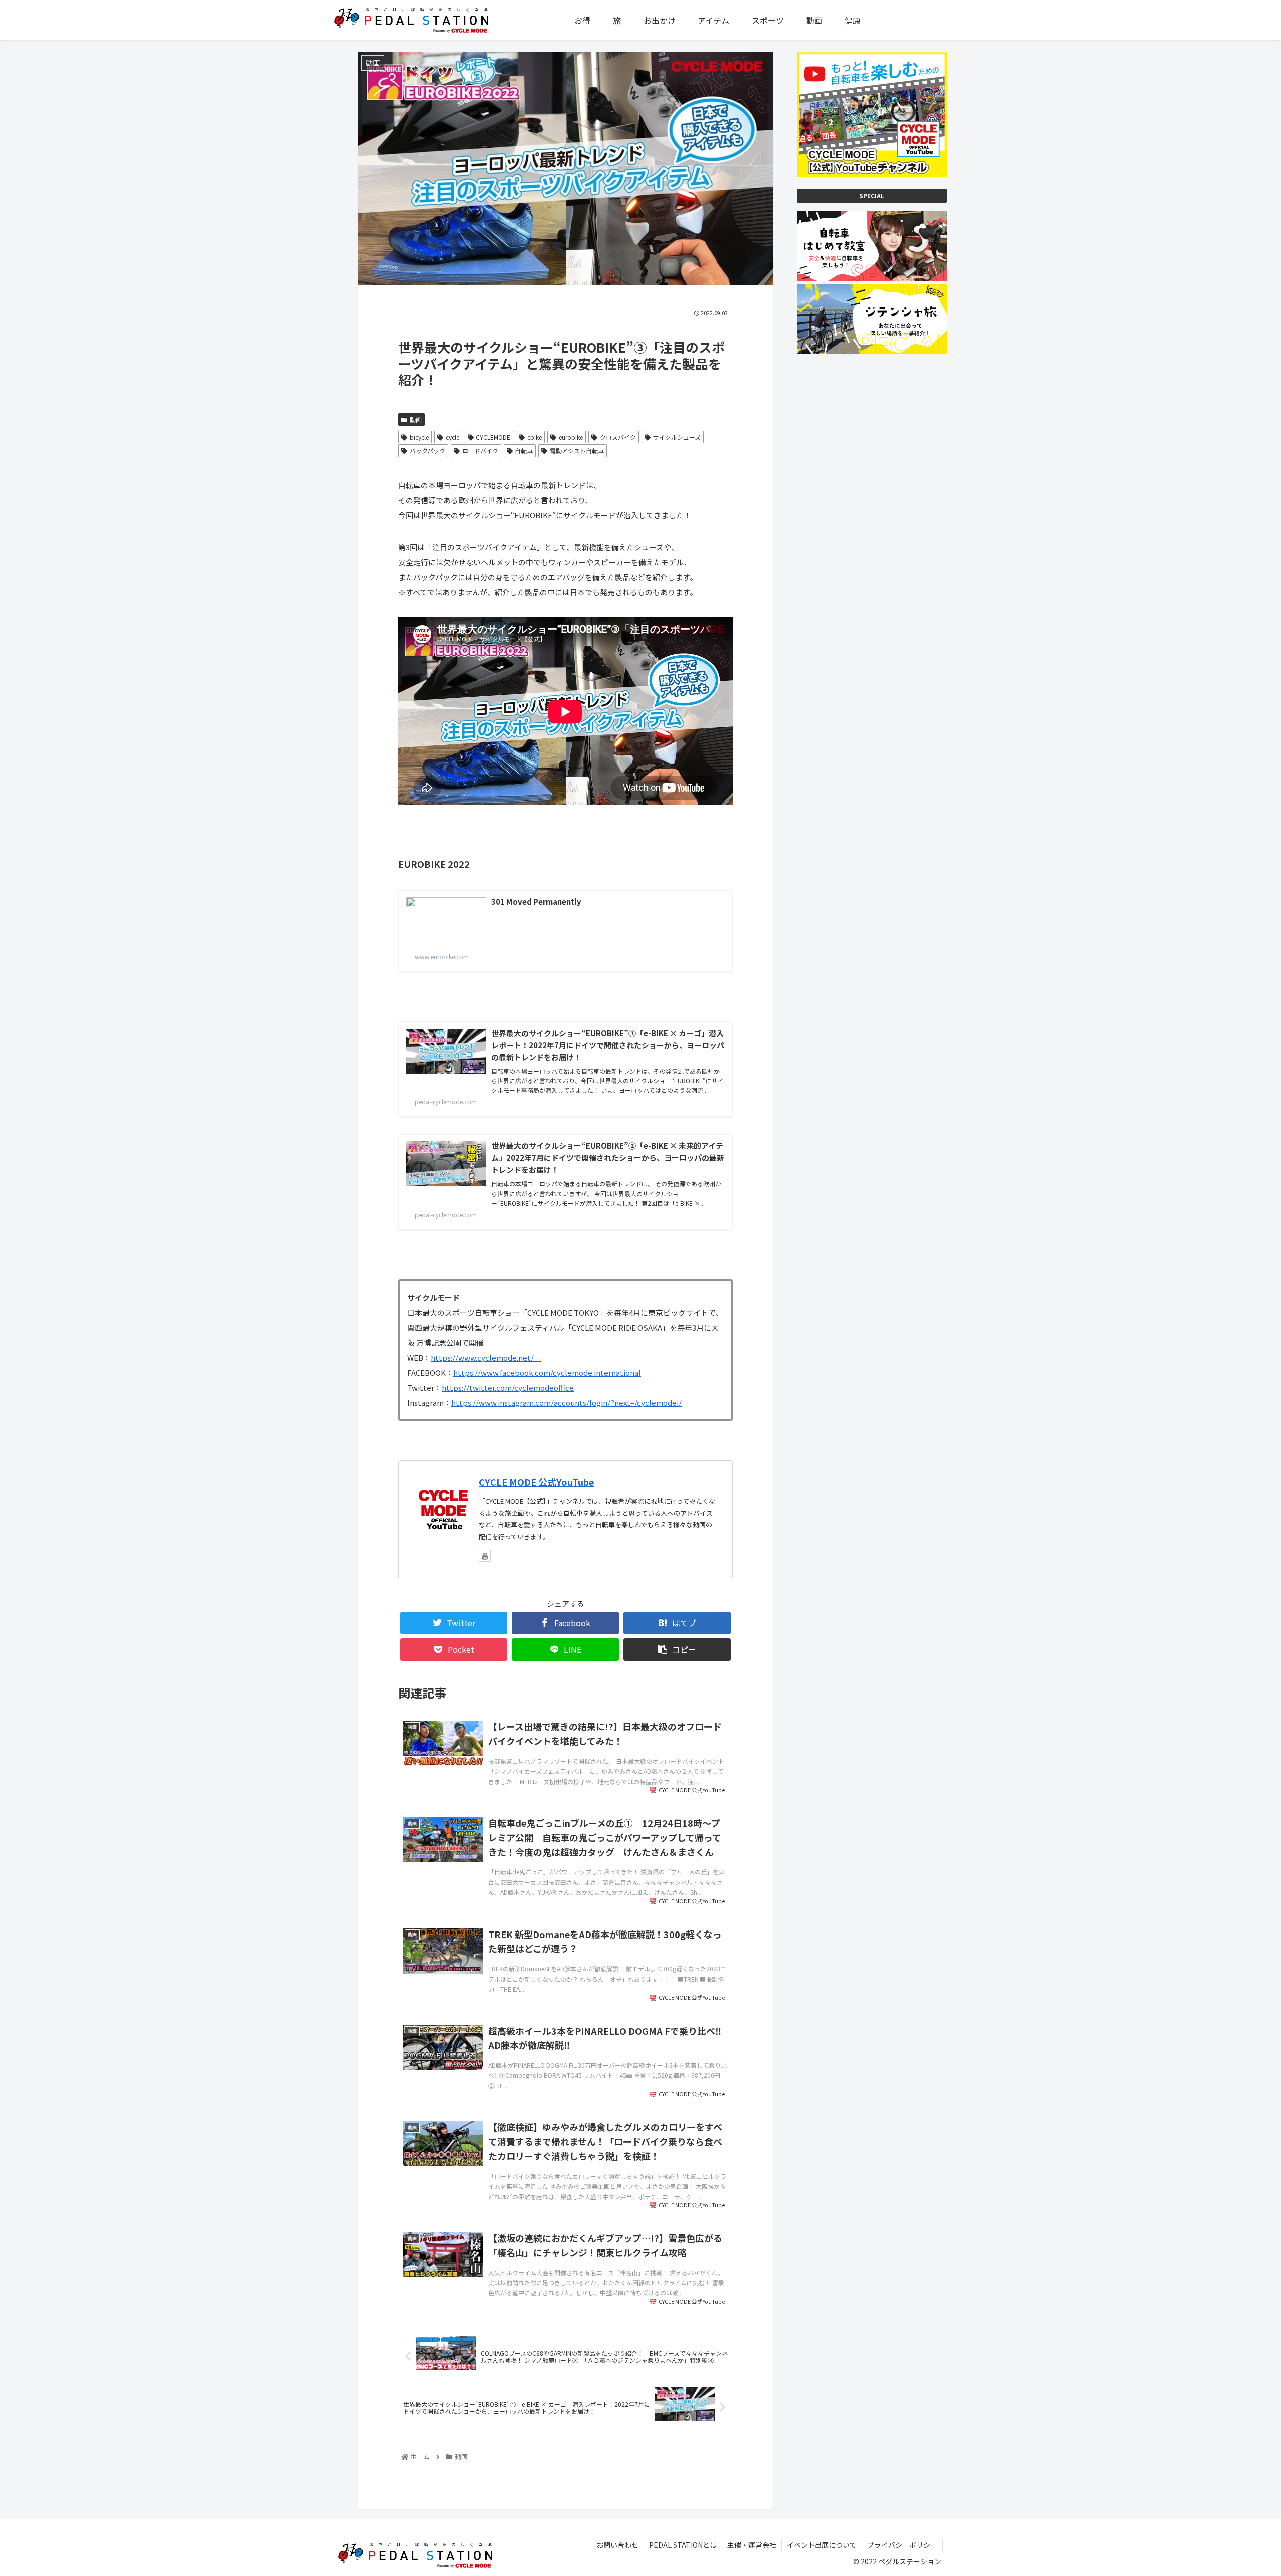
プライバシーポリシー (902, 2545)
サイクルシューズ (677, 437)
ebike (535, 437)
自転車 (524, 451)
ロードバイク (480, 451)
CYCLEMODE (493, 437)
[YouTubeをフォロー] (485, 1556)
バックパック (428, 451)
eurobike (571, 437)
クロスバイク (618, 437)
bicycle (419, 437)
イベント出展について (822, 2545)
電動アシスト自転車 (577, 451)
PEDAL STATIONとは (683, 2545)
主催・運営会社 (752, 2545)
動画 (416, 420)
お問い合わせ (617, 2545)
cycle (453, 437)
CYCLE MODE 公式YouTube (536, 1482)
